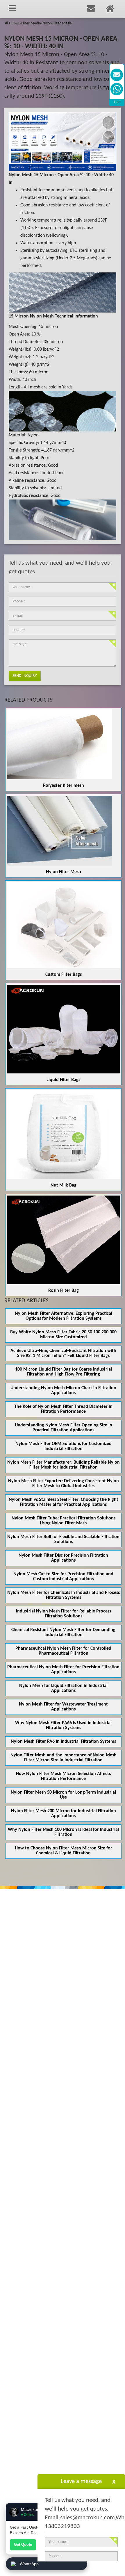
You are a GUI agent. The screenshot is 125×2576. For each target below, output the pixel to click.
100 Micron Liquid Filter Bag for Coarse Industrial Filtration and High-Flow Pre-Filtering (64, 1372)
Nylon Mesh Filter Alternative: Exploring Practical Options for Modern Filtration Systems (64, 1316)
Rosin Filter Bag (64, 1291)
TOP (117, 102)
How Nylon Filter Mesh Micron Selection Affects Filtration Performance (63, 1776)
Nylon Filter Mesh (57, 23)
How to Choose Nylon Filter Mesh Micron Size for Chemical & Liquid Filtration (64, 1851)
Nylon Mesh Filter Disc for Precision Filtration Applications (63, 1558)
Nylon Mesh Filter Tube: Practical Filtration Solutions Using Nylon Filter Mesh (64, 1521)
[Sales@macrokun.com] (117, 75)
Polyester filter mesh (64, 786)
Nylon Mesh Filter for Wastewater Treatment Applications (63, 1707)
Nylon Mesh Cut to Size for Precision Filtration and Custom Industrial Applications (63, 1577)
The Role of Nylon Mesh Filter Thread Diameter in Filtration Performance (63, 1409)
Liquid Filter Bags (63, 1080)
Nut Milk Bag (64, 1185)
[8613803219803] (117, 89)
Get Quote (23, 2544)
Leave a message (81, 2481)
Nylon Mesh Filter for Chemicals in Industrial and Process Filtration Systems (64, 1595)
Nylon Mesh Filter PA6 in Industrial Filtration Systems (63, 1742)
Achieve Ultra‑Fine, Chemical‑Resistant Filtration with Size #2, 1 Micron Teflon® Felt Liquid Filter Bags (63, 1353)
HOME (14, 23)
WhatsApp (29, 2564)
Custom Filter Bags (64, 975)
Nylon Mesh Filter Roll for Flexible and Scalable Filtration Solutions (63, 1539)
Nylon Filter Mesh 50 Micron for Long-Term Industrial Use (63, 1795)
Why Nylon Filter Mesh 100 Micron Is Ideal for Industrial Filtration (63, 1832)
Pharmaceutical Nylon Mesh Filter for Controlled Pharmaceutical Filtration (63, 1651)
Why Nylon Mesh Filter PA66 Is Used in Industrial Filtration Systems (63, 1725)
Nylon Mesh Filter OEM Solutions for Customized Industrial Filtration (64, 1446)
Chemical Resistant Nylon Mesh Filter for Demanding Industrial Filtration (63, 1632)
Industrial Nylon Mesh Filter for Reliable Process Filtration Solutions (64, 1614)
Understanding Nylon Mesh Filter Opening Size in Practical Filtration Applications (64, 1428)
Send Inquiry (25, 676)
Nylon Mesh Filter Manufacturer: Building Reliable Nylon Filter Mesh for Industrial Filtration (64, 1465)
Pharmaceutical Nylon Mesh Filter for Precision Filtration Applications (63, 1670)
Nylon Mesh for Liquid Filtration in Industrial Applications (63, 1688)
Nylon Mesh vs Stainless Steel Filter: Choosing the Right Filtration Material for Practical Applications (64, 1502)
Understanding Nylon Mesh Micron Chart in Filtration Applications (63, 1390)
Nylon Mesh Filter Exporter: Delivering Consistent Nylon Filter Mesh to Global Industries (64, 1484)
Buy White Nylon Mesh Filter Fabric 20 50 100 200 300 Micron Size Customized (63, 1335)
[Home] (6, 23)
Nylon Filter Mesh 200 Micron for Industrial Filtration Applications (64, 1814)
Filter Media (31, 23)
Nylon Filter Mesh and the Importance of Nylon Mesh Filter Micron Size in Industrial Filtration (64, 1758)
